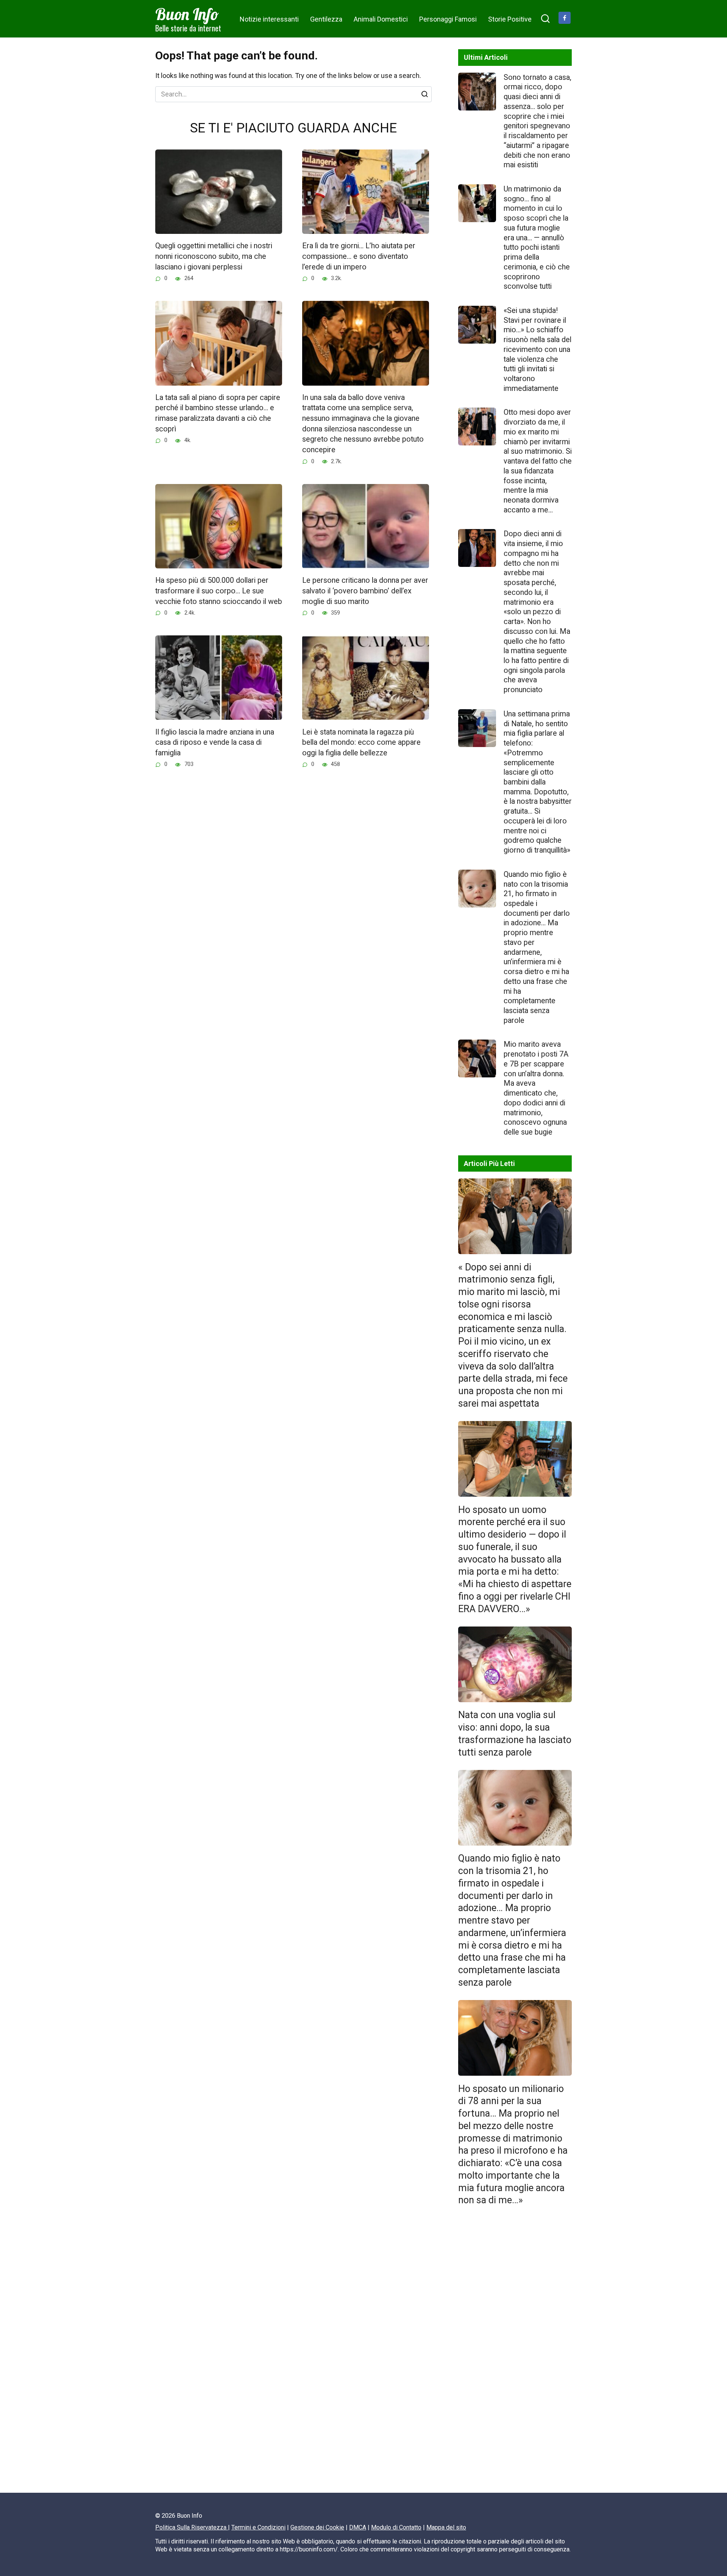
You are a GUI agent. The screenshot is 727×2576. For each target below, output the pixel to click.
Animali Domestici (381, 19)
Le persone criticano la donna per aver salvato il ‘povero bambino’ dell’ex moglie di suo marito (365, 591)
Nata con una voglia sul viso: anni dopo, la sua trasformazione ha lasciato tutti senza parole (515, 1733)
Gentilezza (326, 19)
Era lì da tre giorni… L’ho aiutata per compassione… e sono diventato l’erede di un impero (359, 256)
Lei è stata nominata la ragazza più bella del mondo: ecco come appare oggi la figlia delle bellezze (361, 742)
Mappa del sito (446, 2527)
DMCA (358, 2527)
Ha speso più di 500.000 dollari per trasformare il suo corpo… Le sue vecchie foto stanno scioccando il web (219, 591)
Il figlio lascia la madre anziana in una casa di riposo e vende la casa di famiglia (215, 742)
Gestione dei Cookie (317, 2527)
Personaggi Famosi (448, 19)
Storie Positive (510, 19)
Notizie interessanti (269, 19)
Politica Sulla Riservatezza (192, 2527)
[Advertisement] (515, 2353)
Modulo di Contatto (396, 2527)
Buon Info (187, 14)
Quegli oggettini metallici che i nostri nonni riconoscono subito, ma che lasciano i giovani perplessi (214, 256)
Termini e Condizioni (258, 2527)
